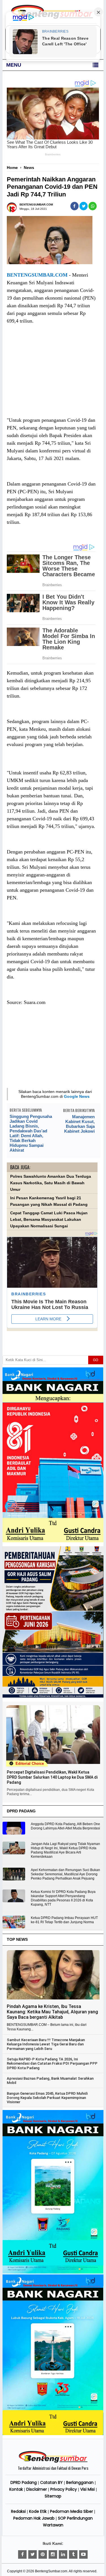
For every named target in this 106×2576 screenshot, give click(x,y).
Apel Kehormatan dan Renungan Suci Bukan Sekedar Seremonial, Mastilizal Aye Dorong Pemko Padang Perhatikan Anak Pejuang (65, 1874)
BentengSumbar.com (51, 2571)
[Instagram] (53, 2554)
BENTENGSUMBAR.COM (37, 275)
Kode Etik (38, 2511)
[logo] (53, 2462)
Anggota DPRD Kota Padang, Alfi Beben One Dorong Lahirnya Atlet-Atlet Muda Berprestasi (65, 1826)
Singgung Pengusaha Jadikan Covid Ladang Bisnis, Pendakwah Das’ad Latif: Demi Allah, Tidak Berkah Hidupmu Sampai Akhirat (31, 1133)
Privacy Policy (64, 2489)
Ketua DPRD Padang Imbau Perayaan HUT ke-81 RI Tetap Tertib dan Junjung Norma (64, 1920)
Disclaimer (37, 2489)
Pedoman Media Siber (72, 2511)
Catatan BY (51, 2482)
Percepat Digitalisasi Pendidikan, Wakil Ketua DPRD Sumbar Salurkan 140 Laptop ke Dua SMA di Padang (52, 1777)
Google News (77, 1096)
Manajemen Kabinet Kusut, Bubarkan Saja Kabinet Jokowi (79, 1124)
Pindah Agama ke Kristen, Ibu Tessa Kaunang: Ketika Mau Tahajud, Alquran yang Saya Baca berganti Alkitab (52, 2012)
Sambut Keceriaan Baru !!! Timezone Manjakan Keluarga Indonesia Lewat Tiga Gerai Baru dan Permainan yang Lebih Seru (46, 2044)
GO (96, 1360)
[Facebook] (22, 2554)
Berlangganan (80, 2482)
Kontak (16, 2489)
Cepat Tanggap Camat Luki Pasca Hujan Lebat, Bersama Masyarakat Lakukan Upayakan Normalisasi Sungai (49, 1220)
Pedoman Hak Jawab (34, 2518)
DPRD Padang (24, 2482)
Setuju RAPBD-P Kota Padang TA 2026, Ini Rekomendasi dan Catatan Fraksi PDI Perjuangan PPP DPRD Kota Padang (52, 2064)
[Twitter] (33, 2554)
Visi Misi (87, 2489)
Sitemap (53, 2496)
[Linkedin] (63, 2554)
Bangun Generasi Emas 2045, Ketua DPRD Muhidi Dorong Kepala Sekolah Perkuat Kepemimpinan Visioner (47, 2098)
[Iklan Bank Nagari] (53, 2272)
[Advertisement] (52, 376)
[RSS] (83, 2554)
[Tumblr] (73, 2554)
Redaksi (18, 2511)
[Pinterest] (43, 2554)
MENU (14, 65)
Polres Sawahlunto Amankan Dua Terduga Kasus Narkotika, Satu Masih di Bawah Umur (51, 1183)
